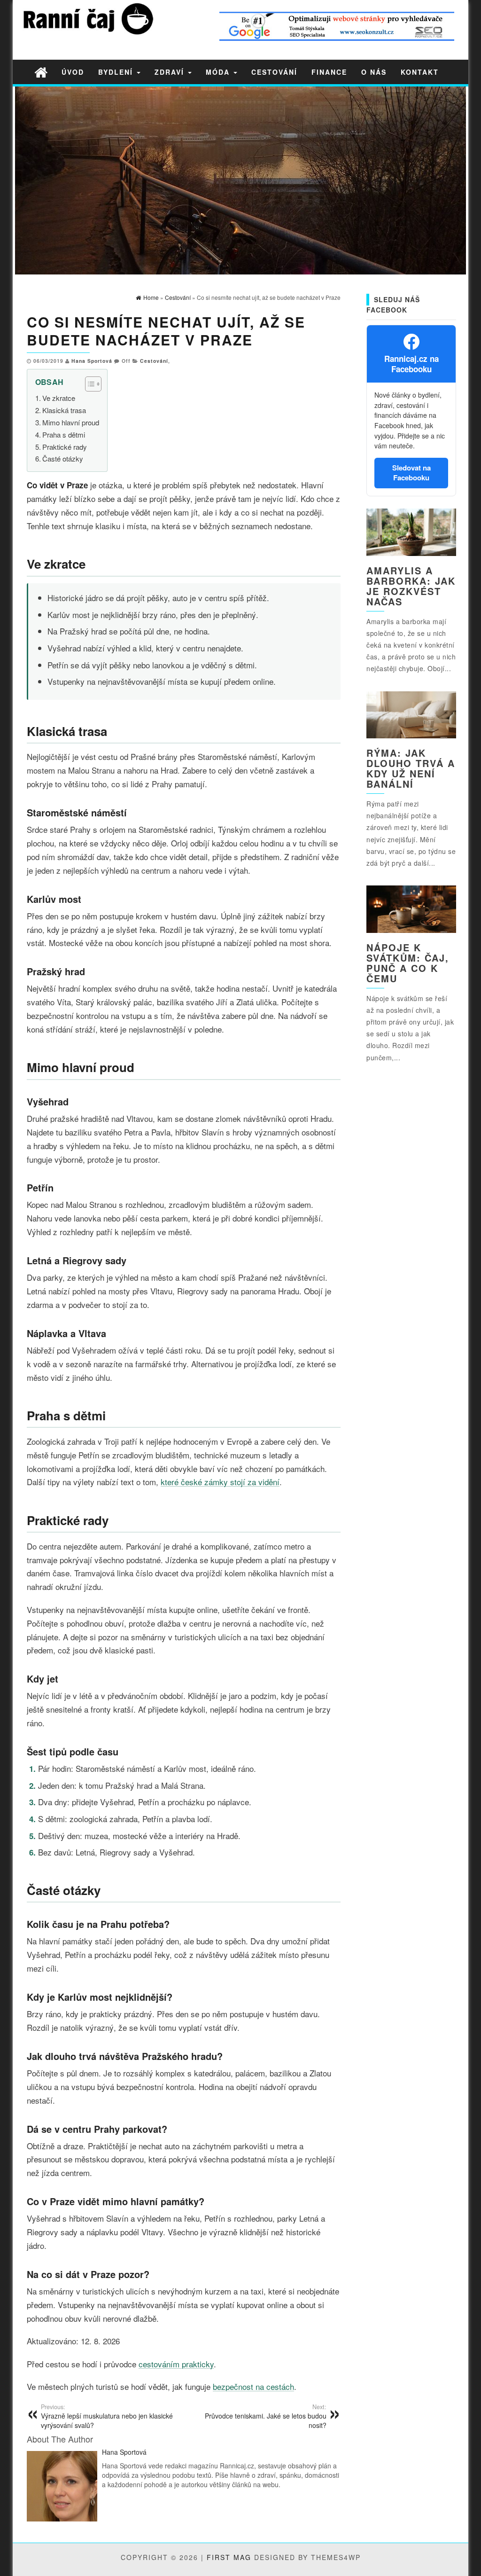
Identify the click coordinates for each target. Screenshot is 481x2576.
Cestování (274, 72)
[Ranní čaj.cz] (41, 72)
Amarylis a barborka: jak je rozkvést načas (411, 586)
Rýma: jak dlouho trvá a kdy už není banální (411, 768)
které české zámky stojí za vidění (220, 1482)
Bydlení (117, 72)
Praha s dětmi (64, 435)
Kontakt (420, 72)
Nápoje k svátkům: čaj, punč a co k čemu (408, 963)
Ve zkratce (59, 398)
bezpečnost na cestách (253, 2386)
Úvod (73, 72)
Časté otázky (63, 458)
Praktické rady (65, 447)
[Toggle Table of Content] (89, 384)
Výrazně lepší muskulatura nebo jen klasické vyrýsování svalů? (107, 2416)
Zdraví (171, 72)
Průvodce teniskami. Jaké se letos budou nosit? (266, 2416)
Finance (329, 72)
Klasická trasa (64, 410)
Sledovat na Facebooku (411, 473)
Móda (219, 72)
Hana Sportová (92, 361)
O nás (374, 72)
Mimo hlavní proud (71, 422)
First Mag (229, 2557)
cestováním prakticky (176, 2364)
